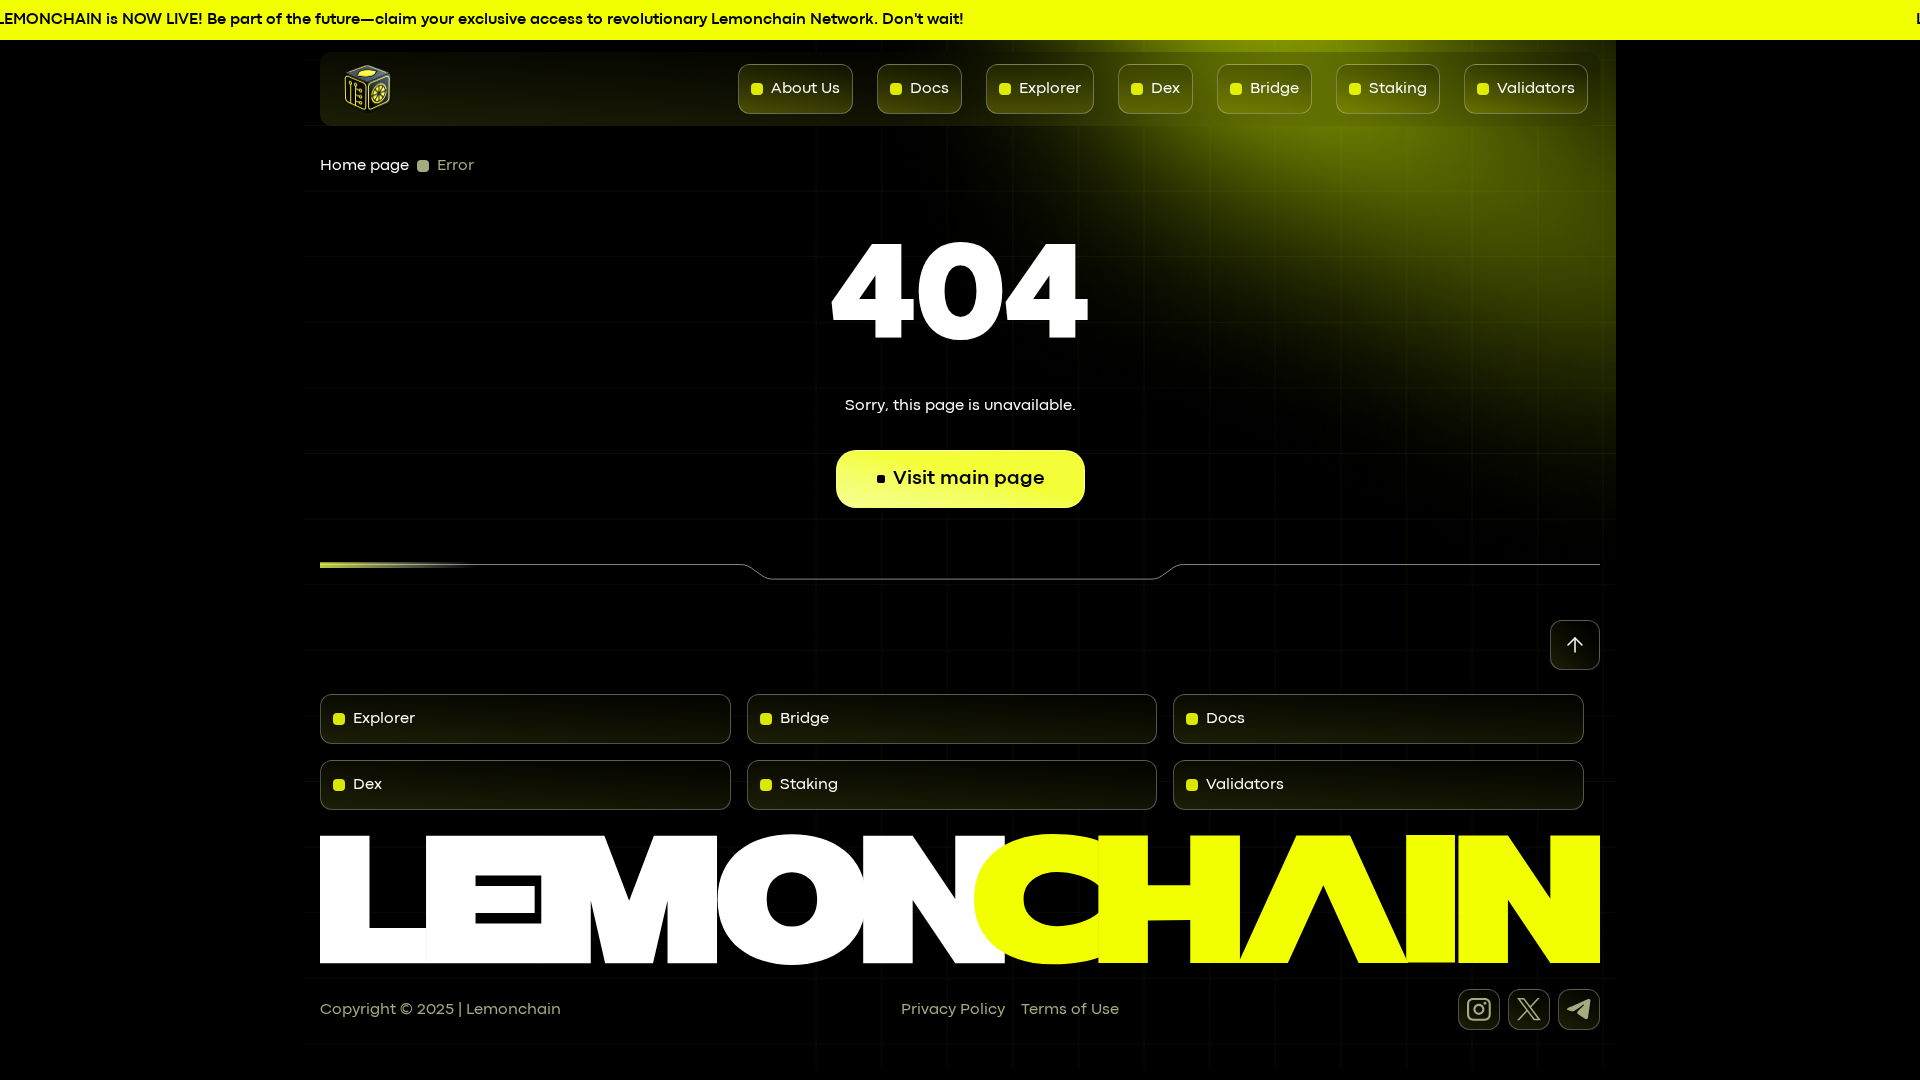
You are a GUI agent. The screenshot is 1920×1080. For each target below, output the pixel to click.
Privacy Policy (953, 1010)
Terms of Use (1070, 1010)
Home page (364, 166)
